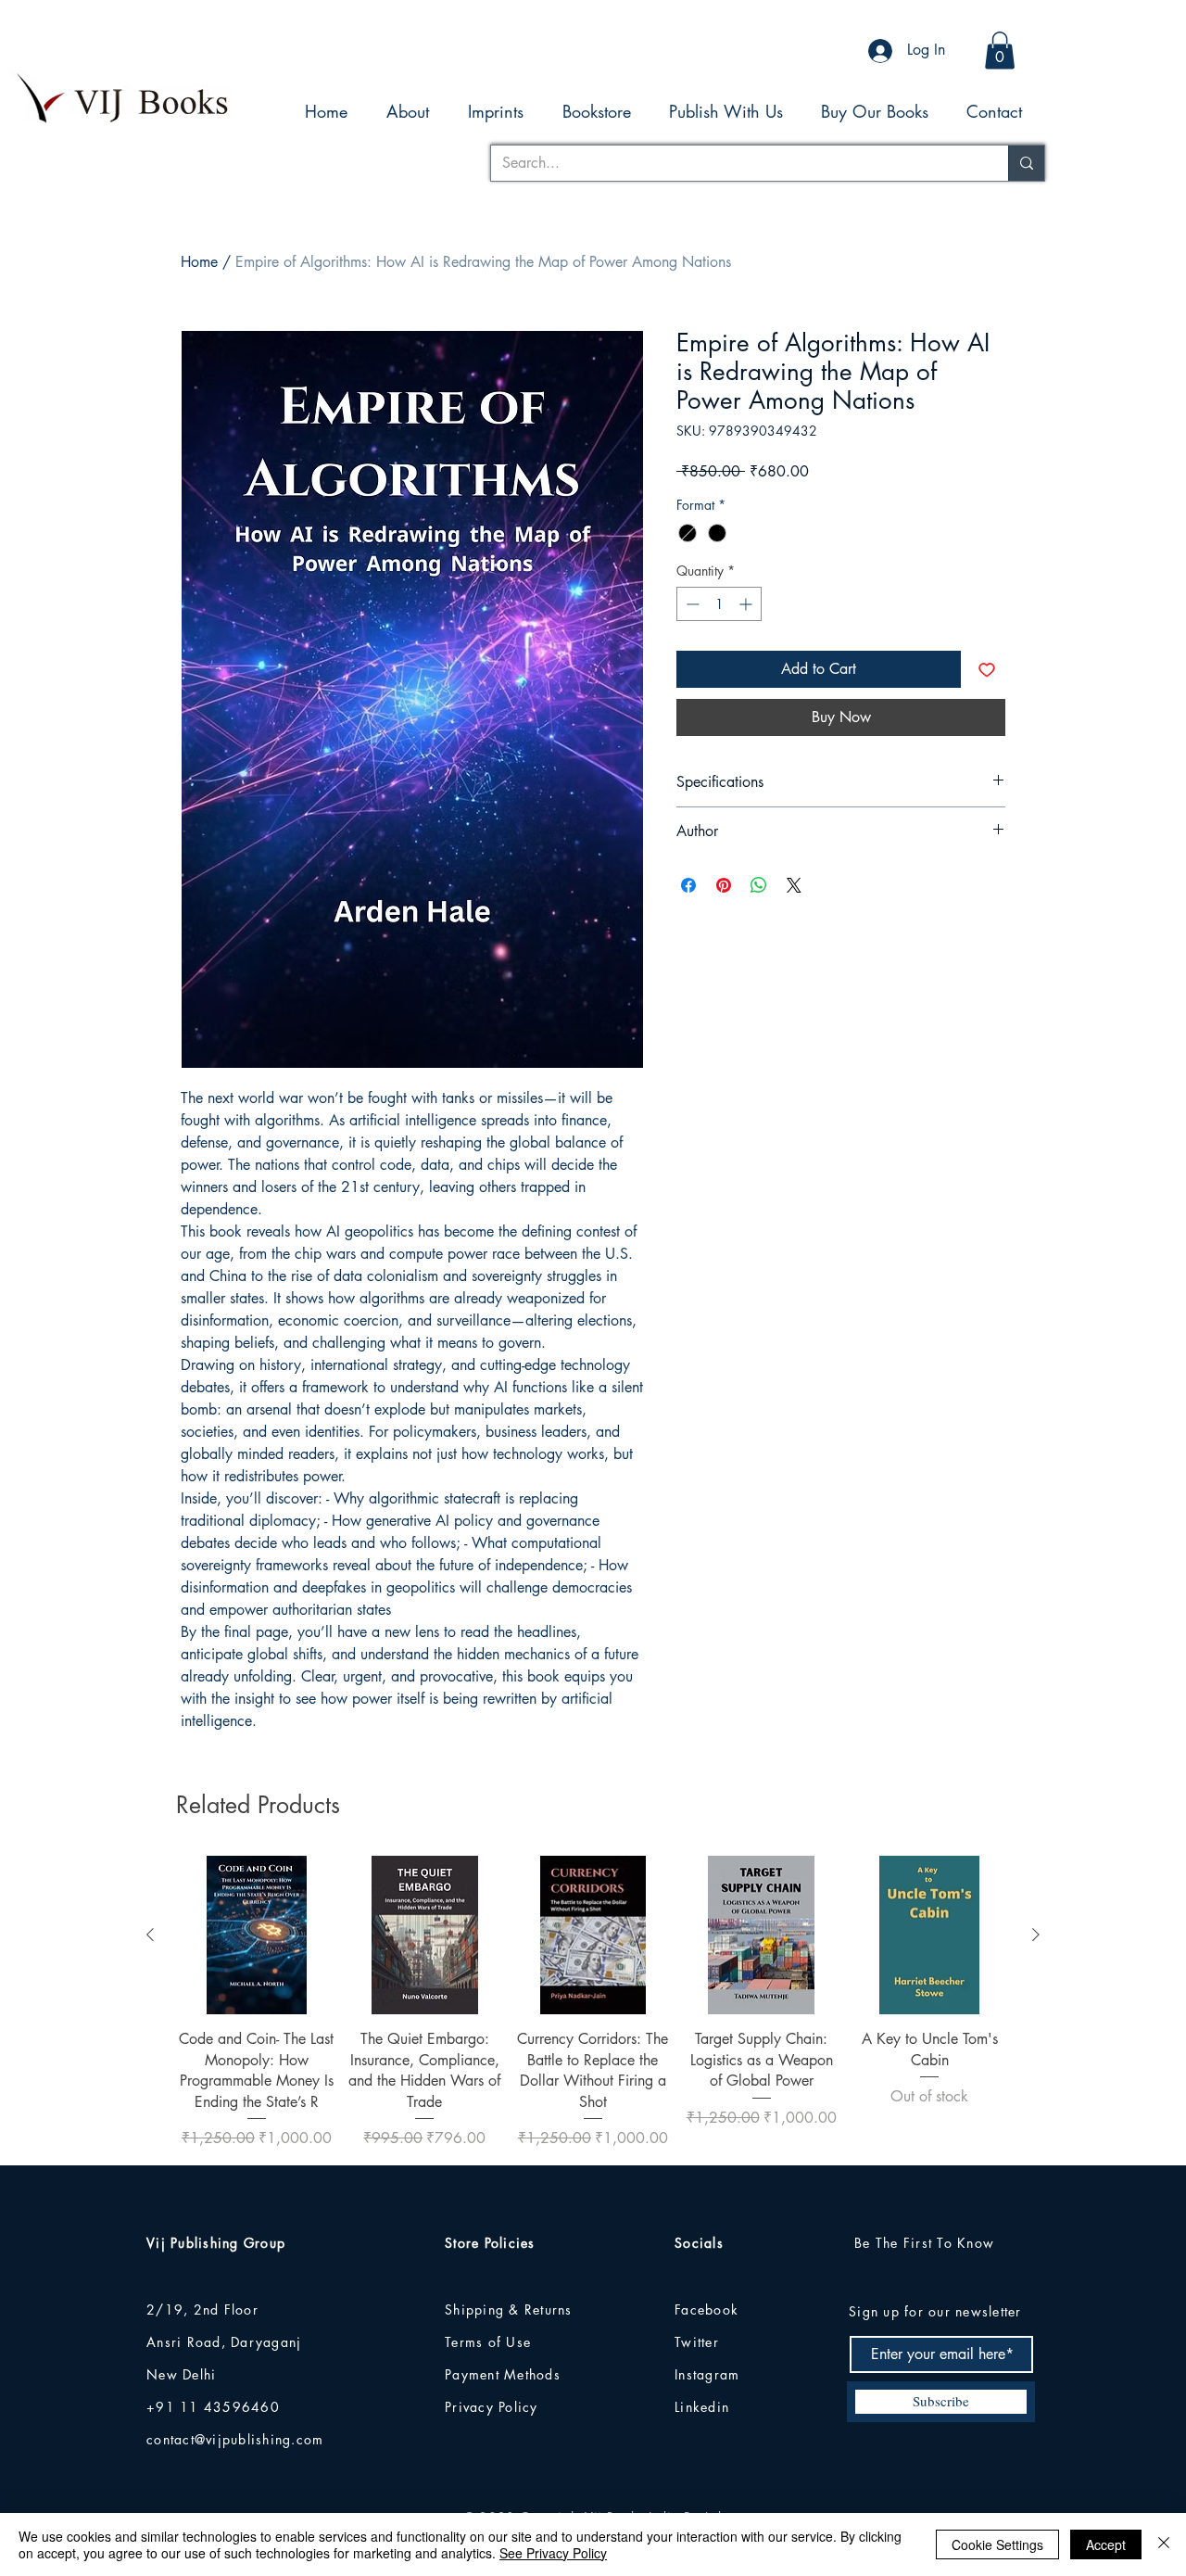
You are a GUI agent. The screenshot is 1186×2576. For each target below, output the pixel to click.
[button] (1000, 51)
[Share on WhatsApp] (759, 885)
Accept (1106, 2544)
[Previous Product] (150, 1935)
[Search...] (1026, 163)
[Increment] (747, 604)
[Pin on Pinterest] (724, 885)
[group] (593, 2003)
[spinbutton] (719, 604)
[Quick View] (257, 1935)
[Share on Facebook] (688, 885)
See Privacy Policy (553, 2553)
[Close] (1164, 2544)
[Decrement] (691, 604)
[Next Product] (1036, 1935)
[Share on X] (794, 885)
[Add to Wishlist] (987, 669)
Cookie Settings (997, 2544)
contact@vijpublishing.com (235, 2439)
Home (199, 262)
